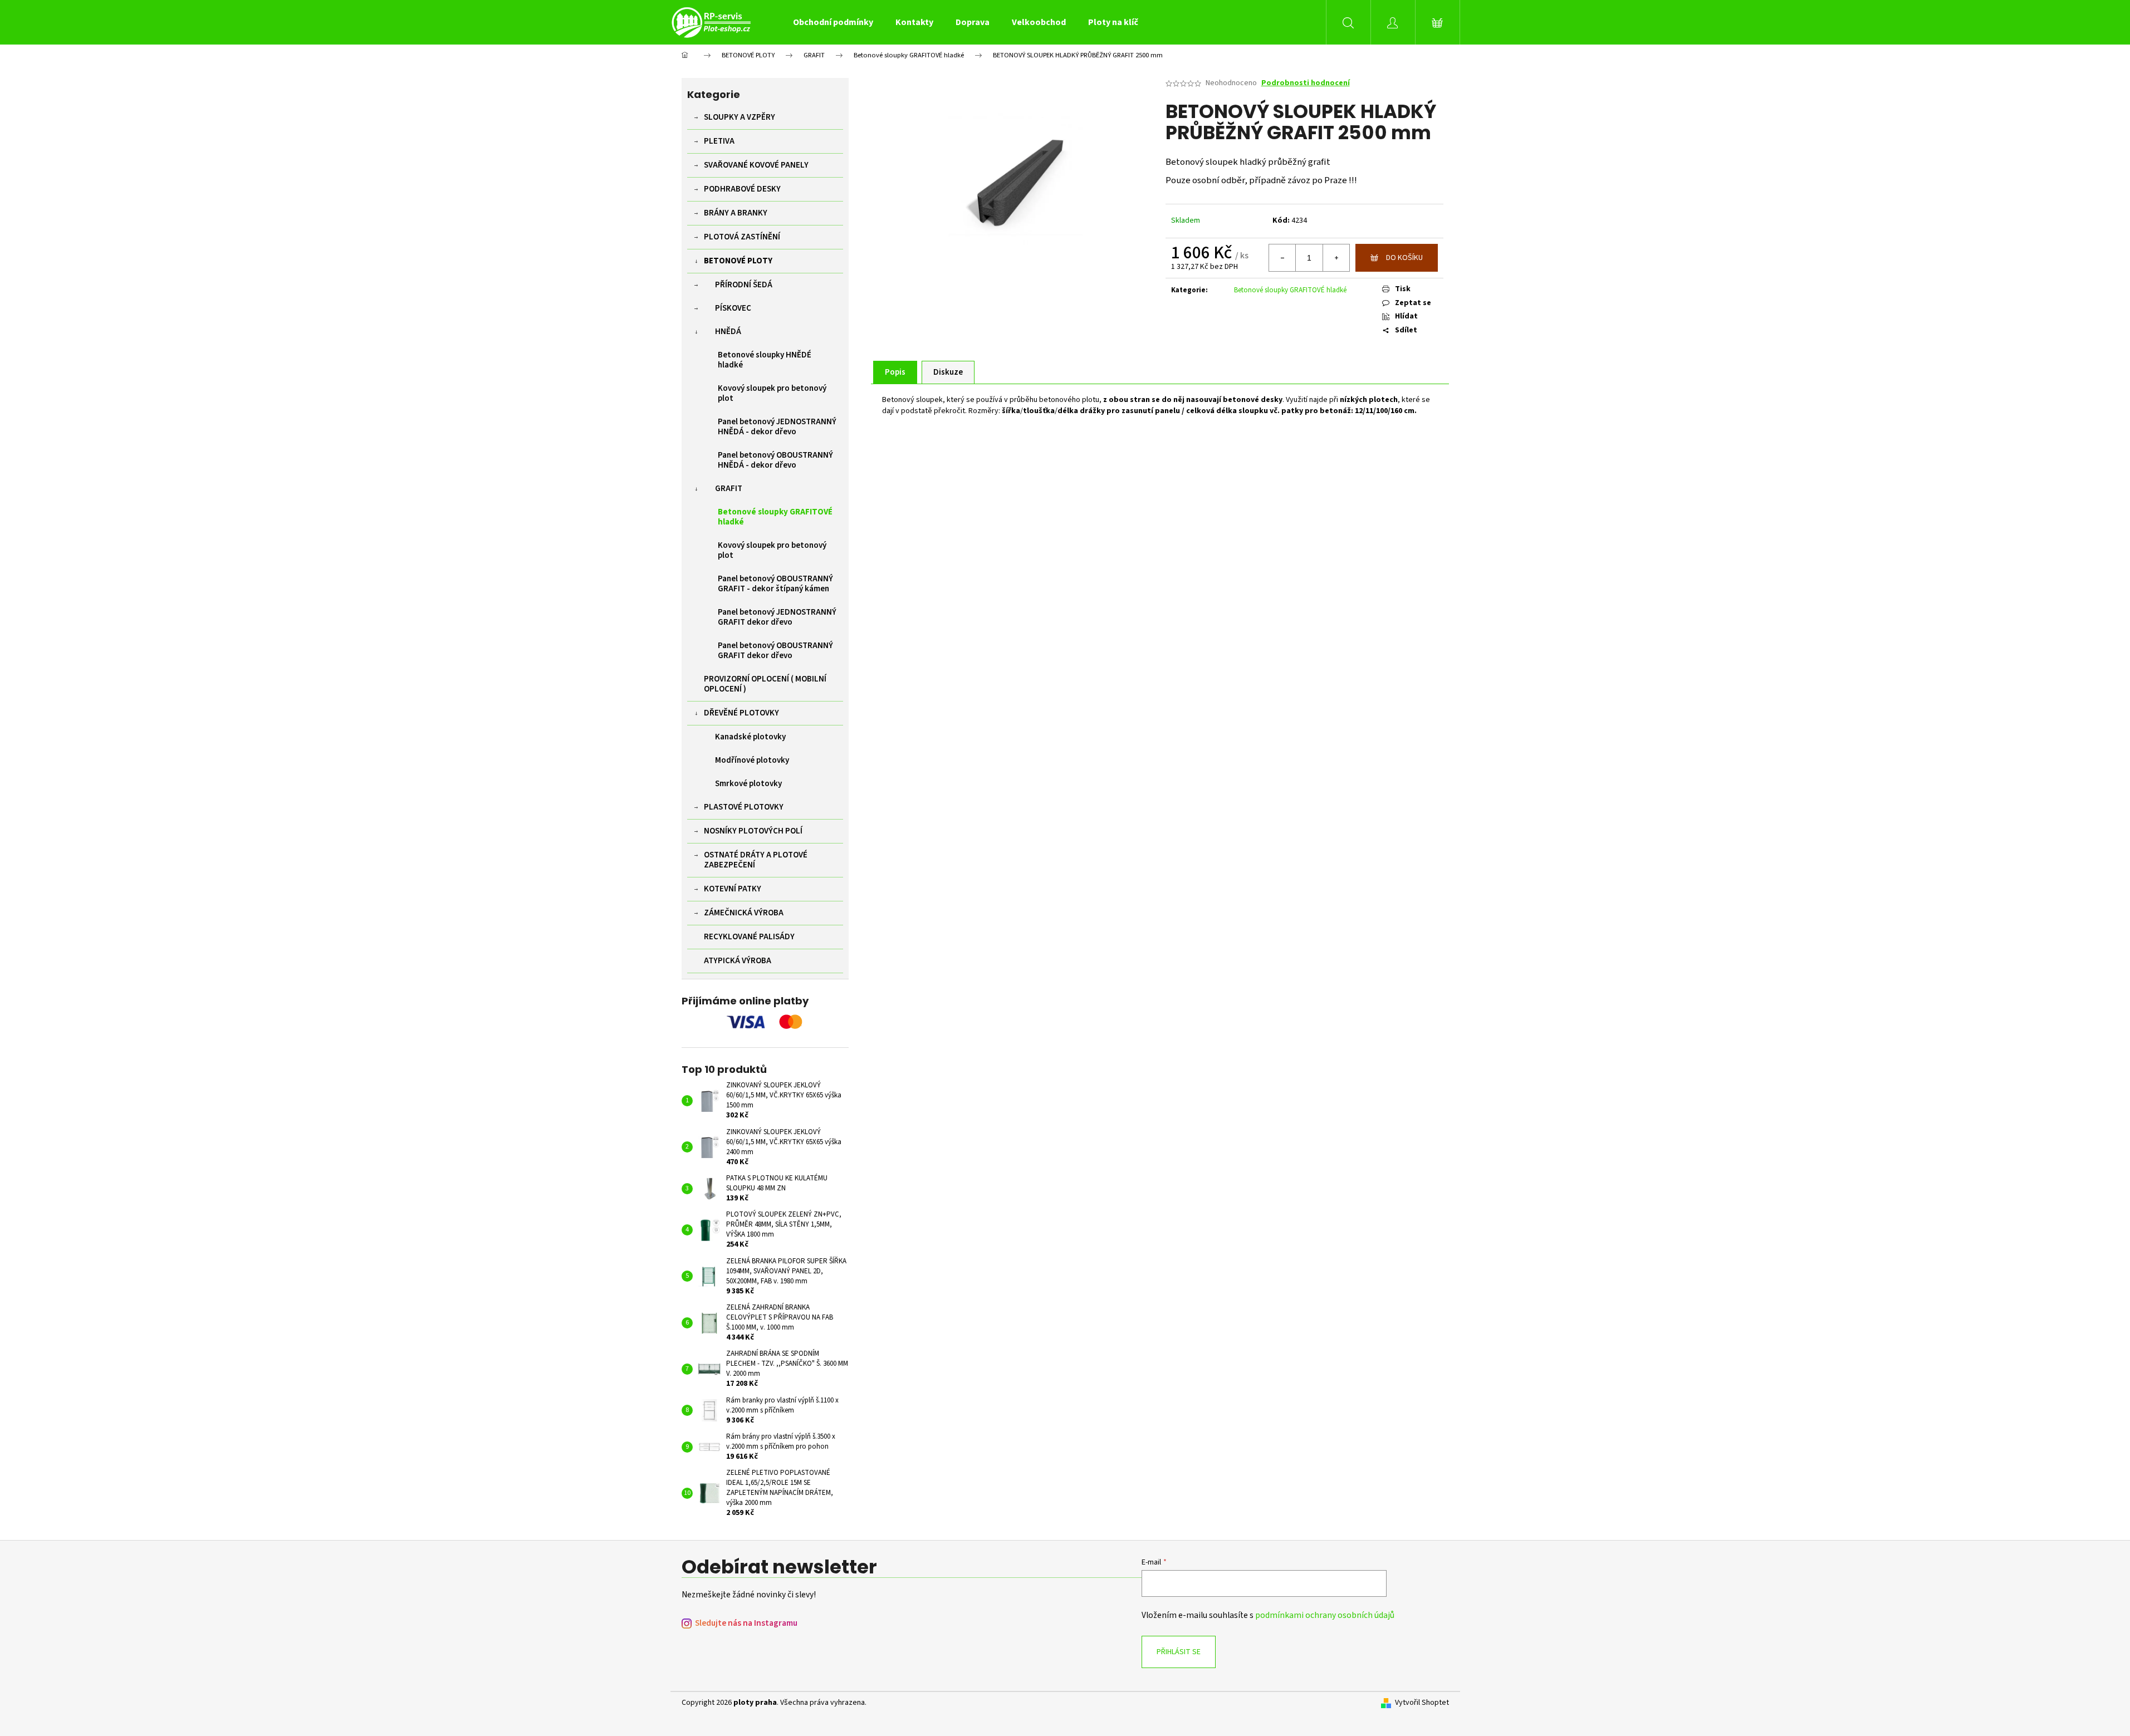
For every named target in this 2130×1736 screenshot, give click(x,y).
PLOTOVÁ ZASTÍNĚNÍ (742, 237)
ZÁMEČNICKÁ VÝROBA (744, 913)
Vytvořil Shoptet (1422, 1703)
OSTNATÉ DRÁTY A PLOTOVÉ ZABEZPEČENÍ (756, 860)
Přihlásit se (1179, 1652)
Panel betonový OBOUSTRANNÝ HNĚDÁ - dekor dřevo (775, 460)
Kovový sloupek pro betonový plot (772, 393)
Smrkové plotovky (748, 784)
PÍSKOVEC (733, 308)
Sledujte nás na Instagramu (746, 1623)
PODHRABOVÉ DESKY (742, 189)
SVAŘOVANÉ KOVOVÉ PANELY (756, 165)
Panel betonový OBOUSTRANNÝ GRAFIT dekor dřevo (775, 651)
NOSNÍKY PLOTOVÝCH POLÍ (753, 831)
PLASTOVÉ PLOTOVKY (744, 807)
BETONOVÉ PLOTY (738, 261)
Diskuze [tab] (948, 372)
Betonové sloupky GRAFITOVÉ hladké (775, 517)
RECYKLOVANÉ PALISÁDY (749, 937)
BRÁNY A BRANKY (736, 213)
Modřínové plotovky (752, 760)
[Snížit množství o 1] (1282, 258)
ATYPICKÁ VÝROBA (738, 961)
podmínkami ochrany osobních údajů (1325, 1615)
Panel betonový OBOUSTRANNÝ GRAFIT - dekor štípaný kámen (775, 584)
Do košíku (1404, 258)
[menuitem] (833, 22)
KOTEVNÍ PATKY (733, 889)
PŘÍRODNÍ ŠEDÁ (744, 285)
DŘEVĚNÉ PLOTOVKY (741, 713)
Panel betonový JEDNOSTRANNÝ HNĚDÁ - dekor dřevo (777, 427)
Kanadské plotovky (750, 737)
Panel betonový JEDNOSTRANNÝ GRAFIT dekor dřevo (777, 617)
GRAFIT (729, 489)
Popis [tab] (895, 372)
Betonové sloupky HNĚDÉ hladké (765, 360)
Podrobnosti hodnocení (1306, 83)
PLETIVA (719, 141)
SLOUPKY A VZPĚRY (740, 117)
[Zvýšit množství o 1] (1336, 258)
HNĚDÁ (728, 332)
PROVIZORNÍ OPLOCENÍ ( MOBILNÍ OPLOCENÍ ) (765, 684)
